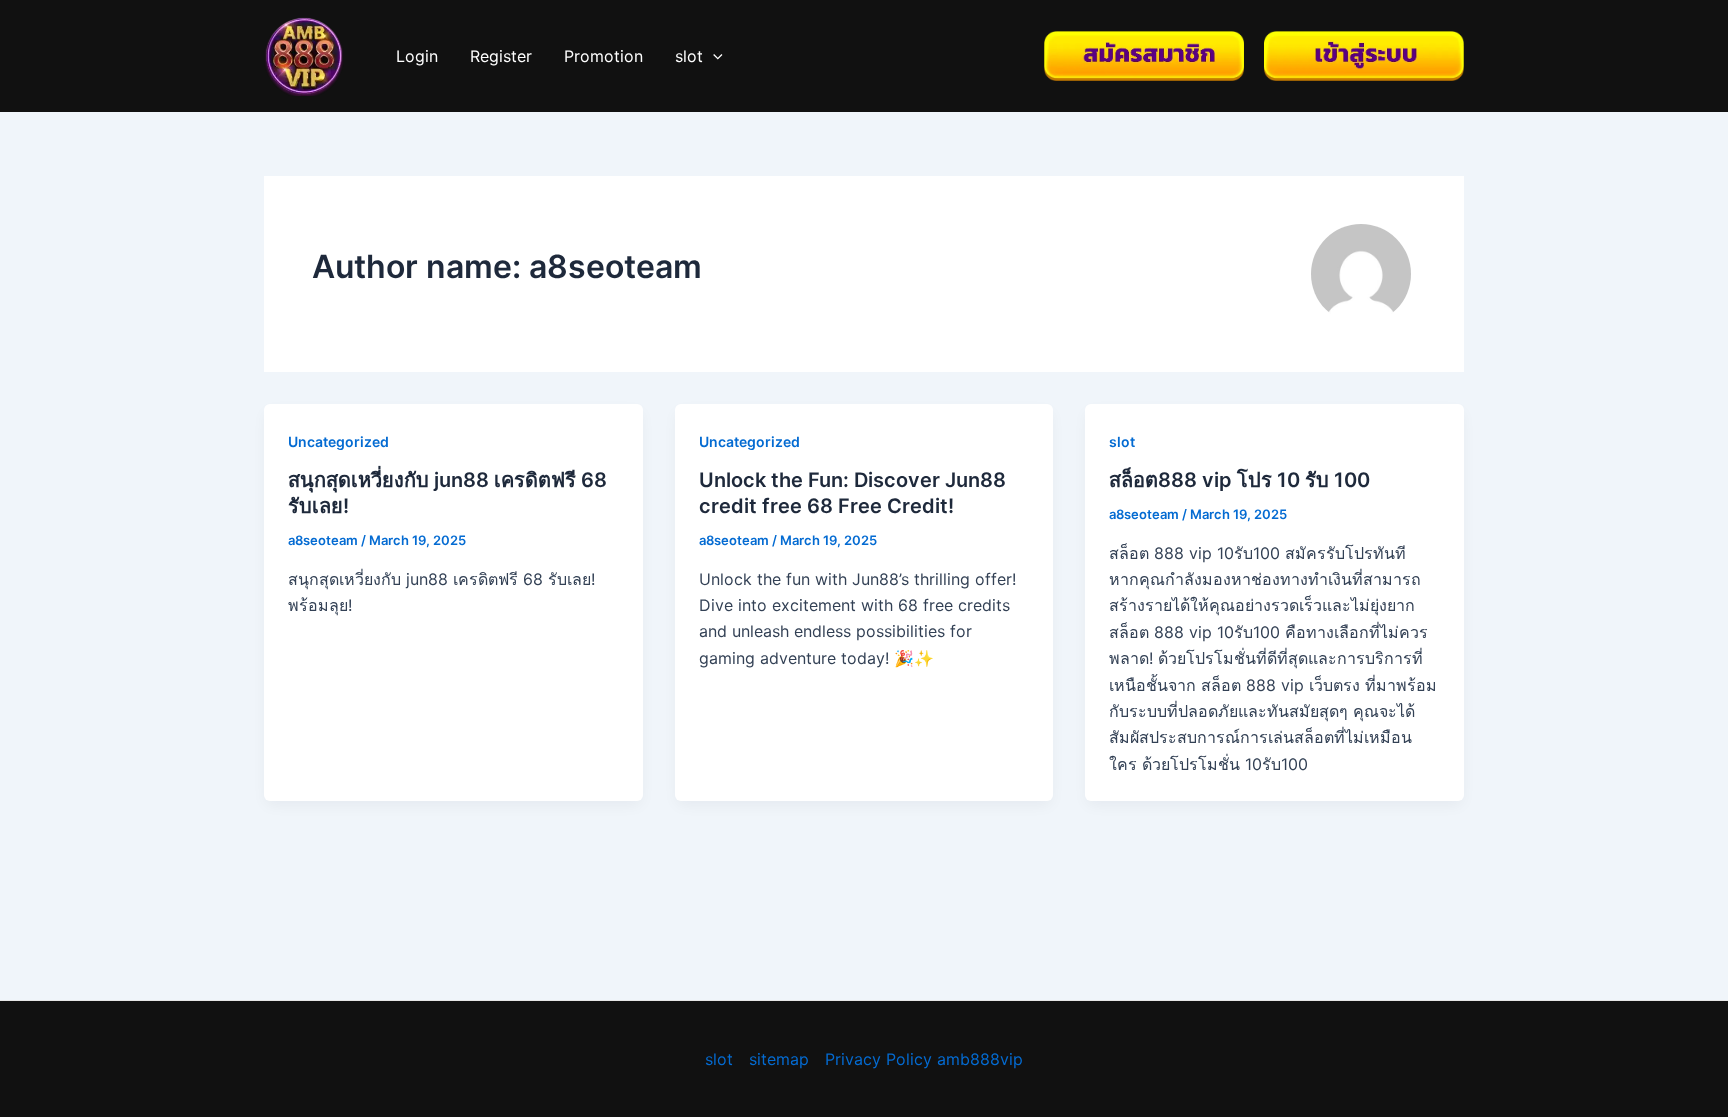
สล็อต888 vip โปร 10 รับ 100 (1239, 480)
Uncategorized (338, 441)
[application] (713, 56)
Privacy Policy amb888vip (924, 1059)
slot (689, 56)
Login (417, 56)
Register (501, 56)
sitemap (779, 1059)
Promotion (603, 56)
